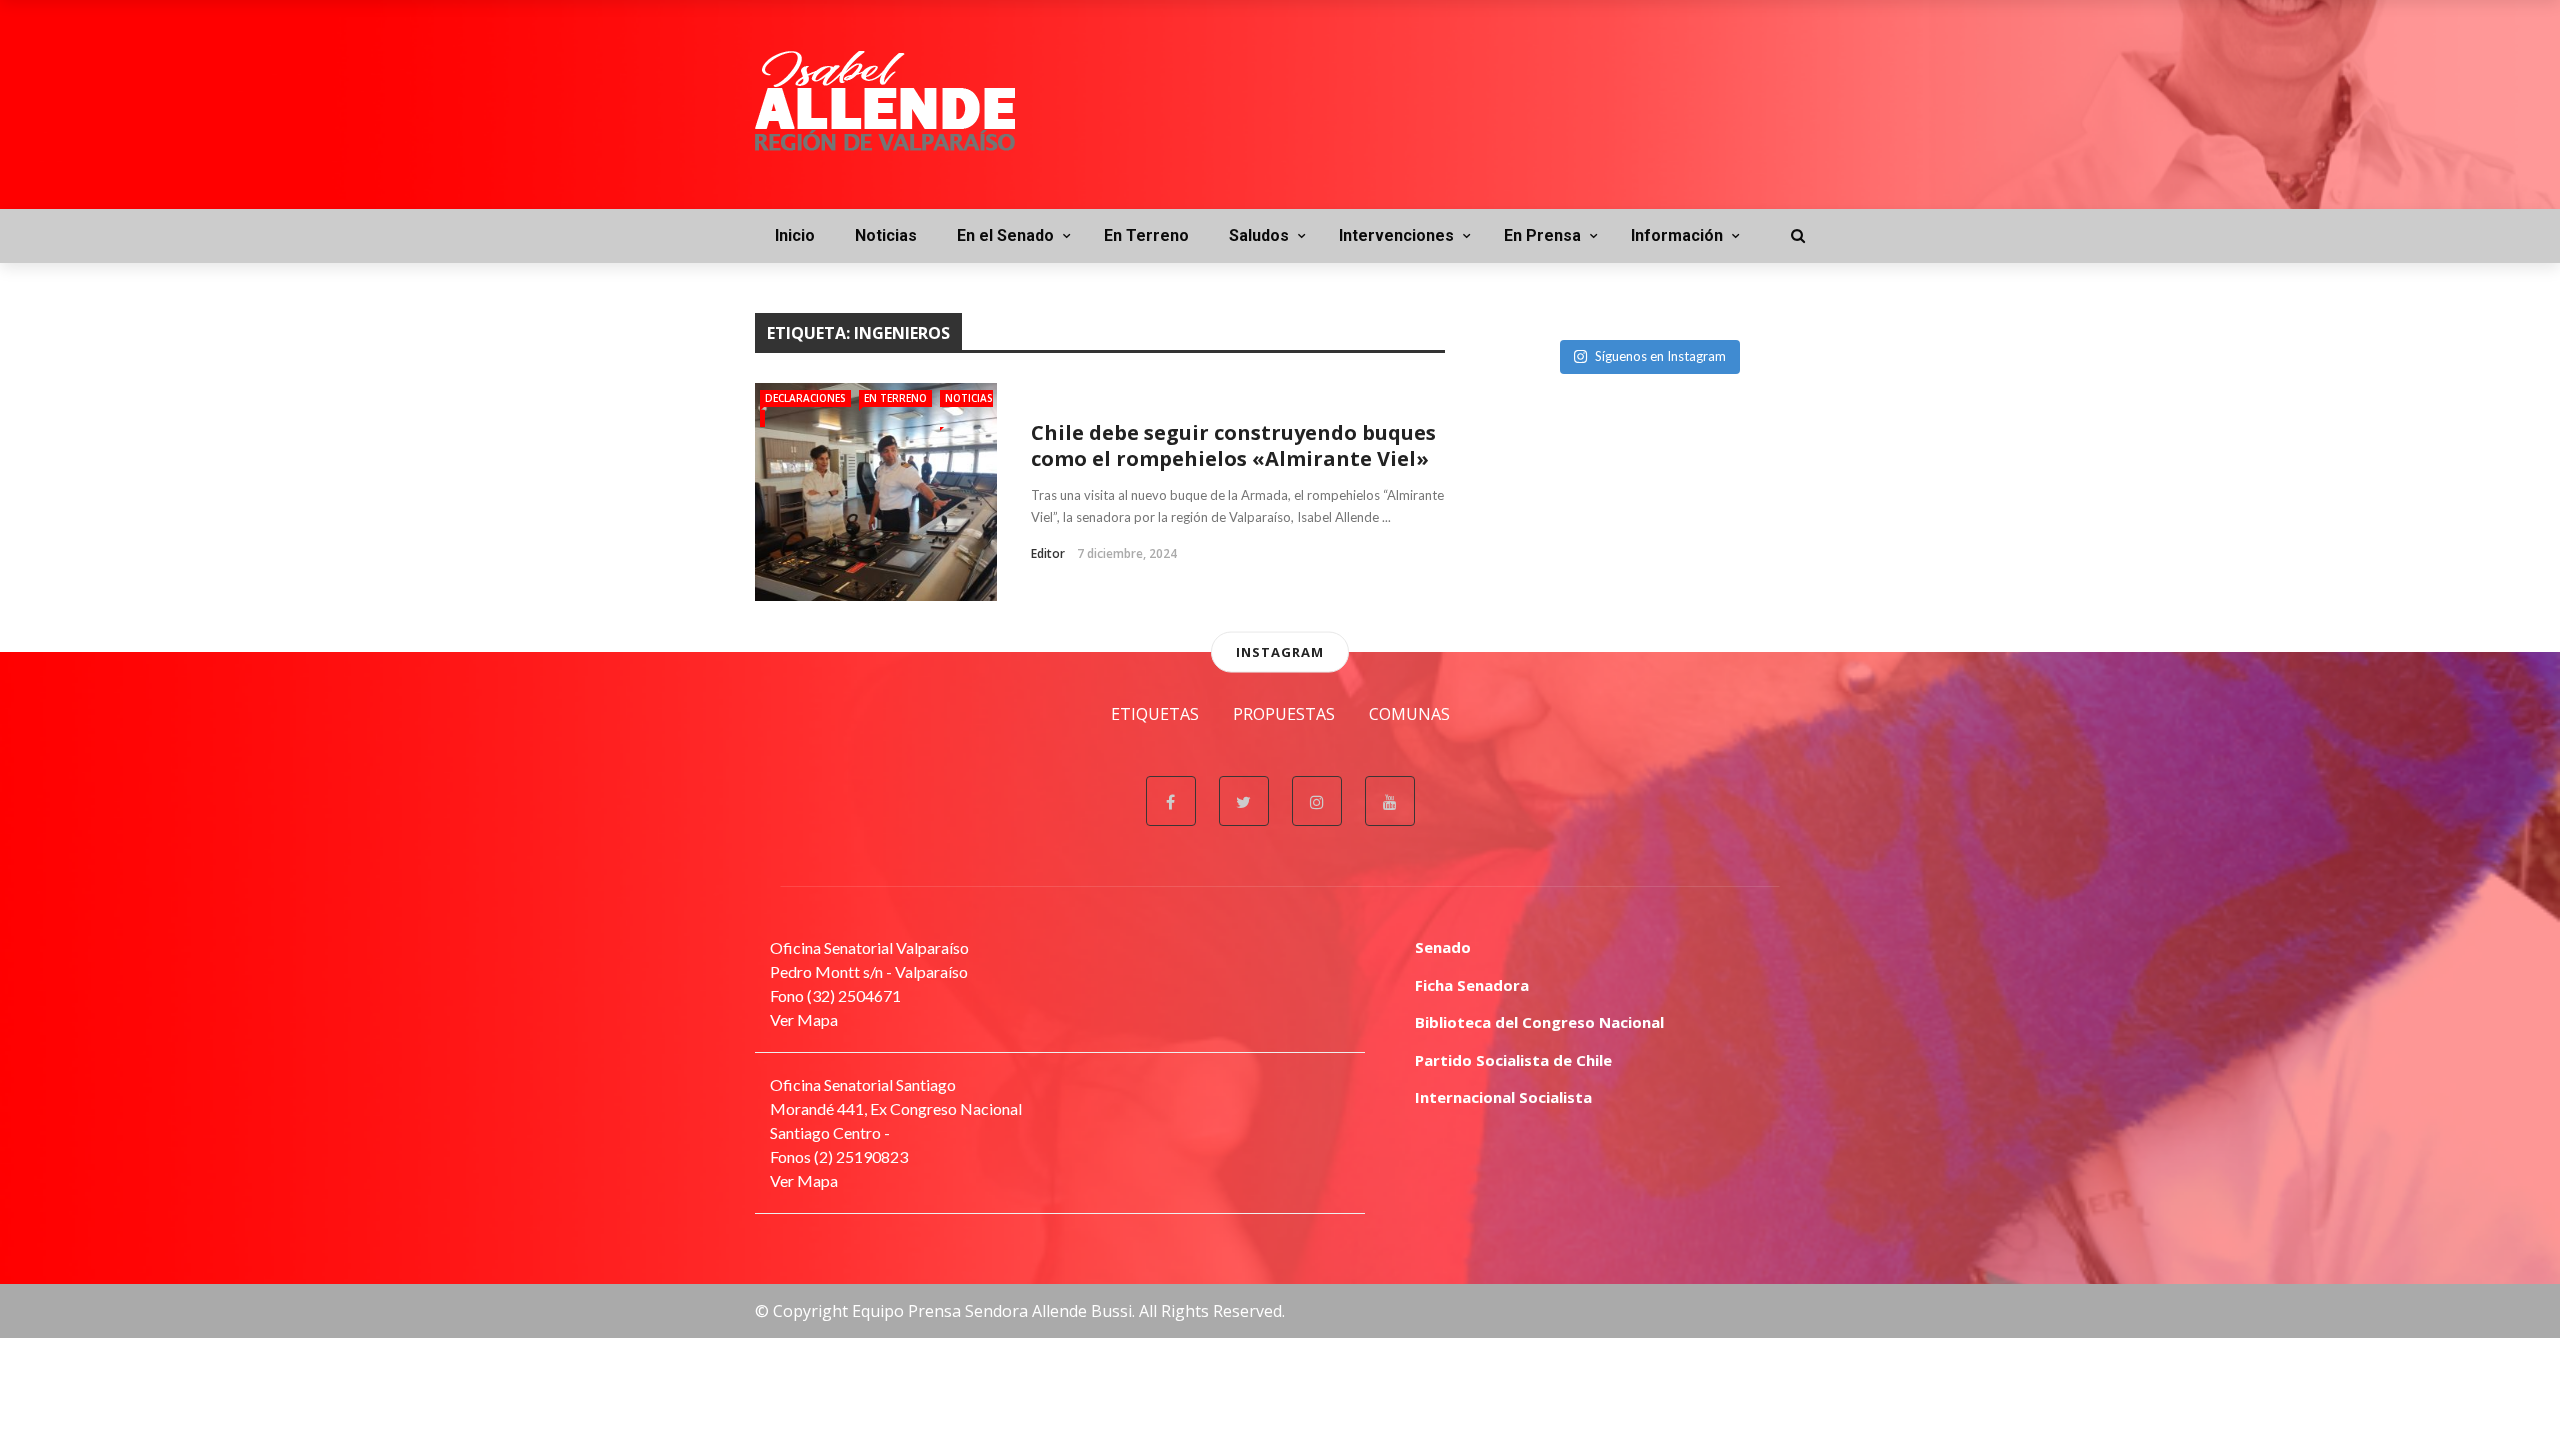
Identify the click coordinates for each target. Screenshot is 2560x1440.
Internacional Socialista (1503, 1097)
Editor (1048, 553)
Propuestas (1284, 714)
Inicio (795, 235)
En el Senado (1005, 235)
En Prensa (1542, 235)
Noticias (886, 235)
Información (1677, 235)
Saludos (1259, 235)
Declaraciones (805, 398)
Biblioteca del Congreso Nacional (1539, 1022)
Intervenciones (1396, 235)
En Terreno (1146, 235)
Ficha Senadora (1472, 985)
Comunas (1409, 714)
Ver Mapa (804, 1019)
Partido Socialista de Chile (1513, 1060)
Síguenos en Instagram (1660, 356)
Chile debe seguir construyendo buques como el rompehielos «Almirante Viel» (1233, 445)
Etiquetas (1155, 714)
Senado (1443, 947)
